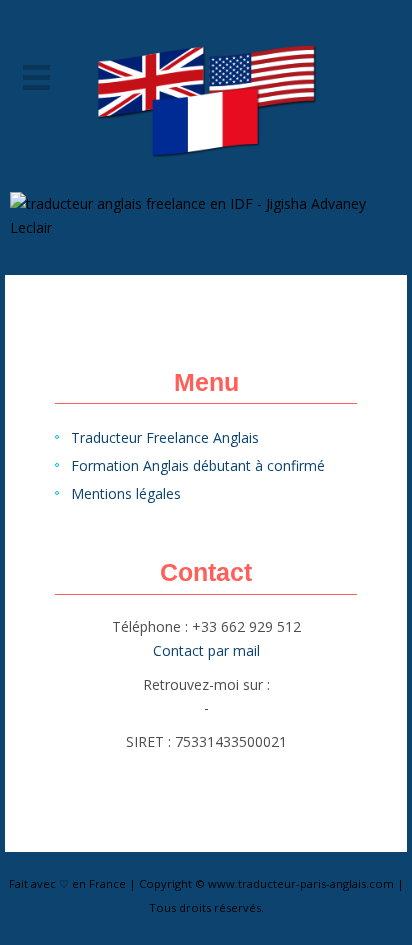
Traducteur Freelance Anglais (165, 437)
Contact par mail (206, 650)
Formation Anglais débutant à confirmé (198, 465)
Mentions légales (126, 493)
